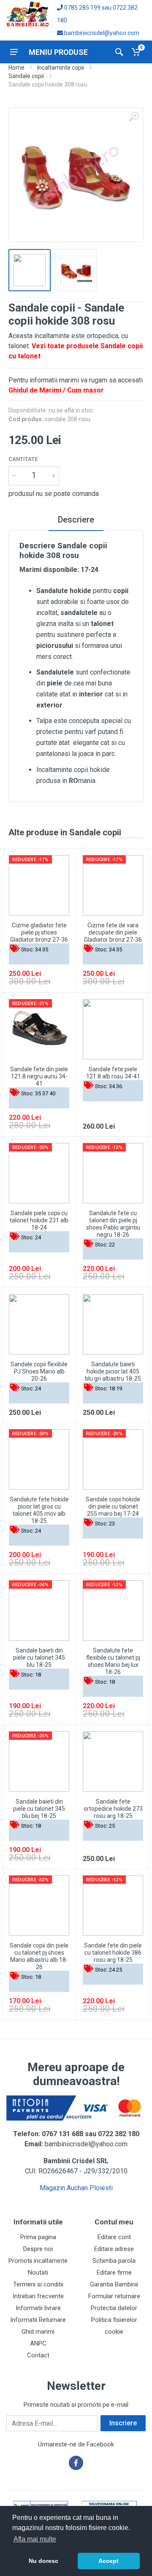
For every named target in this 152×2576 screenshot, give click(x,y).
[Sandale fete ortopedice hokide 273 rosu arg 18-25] (113, 1762)
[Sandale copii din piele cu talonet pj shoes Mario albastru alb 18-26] (39, 1906)
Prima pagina (38, 2237)
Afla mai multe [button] (35, 2539)
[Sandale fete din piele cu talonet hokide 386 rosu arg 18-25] (113, 1906)
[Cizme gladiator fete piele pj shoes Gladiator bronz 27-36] (39, 885)
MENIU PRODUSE (58, 52)
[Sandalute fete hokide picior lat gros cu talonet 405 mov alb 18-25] (39, 1459)
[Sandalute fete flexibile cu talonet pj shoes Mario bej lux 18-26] (113, 1610)
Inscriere (123, 2423)
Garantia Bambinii (114, 2284)
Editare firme (114, 2273)
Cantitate (23, 459)
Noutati (38, 2273)
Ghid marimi (38, 2332)
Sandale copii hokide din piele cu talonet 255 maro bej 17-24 (113, 1506)
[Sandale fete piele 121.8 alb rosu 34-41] (113, 1029)
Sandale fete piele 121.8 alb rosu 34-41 (113, 1073)
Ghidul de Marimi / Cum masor (56, 390)
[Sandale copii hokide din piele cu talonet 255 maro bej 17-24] (113, 1459)
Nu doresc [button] (43, 2561)
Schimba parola (114, 2261)
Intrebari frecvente (38, 2296)
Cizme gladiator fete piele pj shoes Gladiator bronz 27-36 (39, 932)
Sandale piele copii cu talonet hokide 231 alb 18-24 (39, 1220)
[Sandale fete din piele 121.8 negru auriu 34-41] (39, 1029)
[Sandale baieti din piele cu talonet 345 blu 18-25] (39, 1610)
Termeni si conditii (38, 2284)
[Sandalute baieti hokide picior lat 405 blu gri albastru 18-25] (113, 1324)
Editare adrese (114, 2249)
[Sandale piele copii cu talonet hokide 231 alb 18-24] (39, 1173)
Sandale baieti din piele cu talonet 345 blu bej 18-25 (39, 1809)
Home (16, 68)
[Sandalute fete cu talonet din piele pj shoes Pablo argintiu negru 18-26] (113, 1173)
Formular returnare (114, 2296)
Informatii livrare (38, 2308)
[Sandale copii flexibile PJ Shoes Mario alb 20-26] (39, 1324)
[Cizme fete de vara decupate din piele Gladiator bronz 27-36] (113, 885)
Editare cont (114, 2237)
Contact (38, 2355)
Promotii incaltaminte (38, 2261)
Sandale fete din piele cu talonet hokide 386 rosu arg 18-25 (113, 1953)
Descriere (76, 520)
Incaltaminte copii (61, 68)
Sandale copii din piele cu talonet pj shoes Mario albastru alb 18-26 (39, 1956)
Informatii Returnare (38, 2320)
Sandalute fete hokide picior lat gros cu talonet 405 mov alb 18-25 (39, 1510)
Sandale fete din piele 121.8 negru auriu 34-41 (39, 1076)
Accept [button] (109, 2561)
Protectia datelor (114, 2308)
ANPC (38, 2343)
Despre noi (38, 2249)
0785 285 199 (82, 8)
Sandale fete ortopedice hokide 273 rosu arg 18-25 (113, 1809)
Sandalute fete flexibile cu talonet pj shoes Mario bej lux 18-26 (113, 1661)
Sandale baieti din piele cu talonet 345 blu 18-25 (39, 1658)
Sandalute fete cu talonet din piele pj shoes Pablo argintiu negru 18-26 (113, 1224)
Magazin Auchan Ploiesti (76, 2188)
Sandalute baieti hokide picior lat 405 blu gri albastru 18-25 (113, 1371)
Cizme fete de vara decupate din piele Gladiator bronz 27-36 (113, 932)
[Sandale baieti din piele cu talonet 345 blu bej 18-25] (39, 1762)
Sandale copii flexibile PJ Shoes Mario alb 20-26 (39, 1371)
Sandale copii (26, 76)
